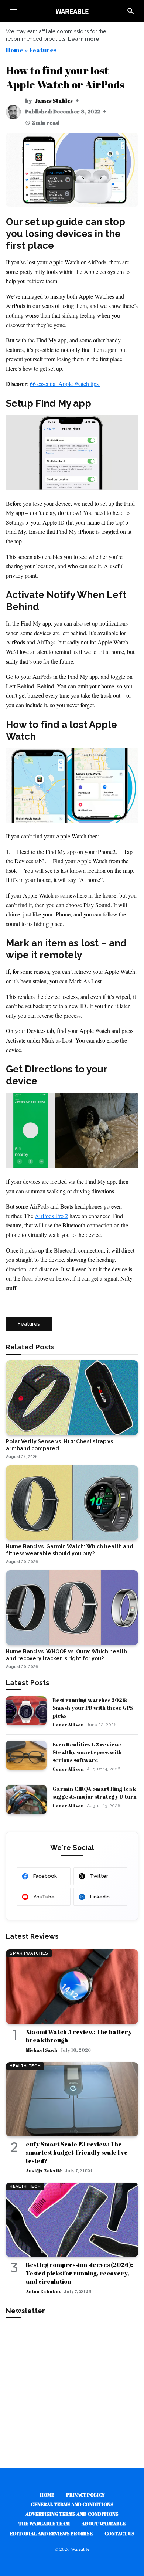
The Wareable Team (44, 2524)
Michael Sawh (42, 2050)
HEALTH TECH (25, 2066)
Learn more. (84, 39)
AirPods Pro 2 (51, 1216)
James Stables (54, 101)
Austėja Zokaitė (44, 2170)
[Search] (131, 11)
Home (15, 50)
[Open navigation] (13, 11)
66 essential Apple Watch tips (65, 384)
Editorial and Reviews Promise (51, 2533)
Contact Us (119, 2533)
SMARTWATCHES (29, 1953)
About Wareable (104, 2524)
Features (43, 50)
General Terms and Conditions (72, 2504)
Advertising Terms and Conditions (72, 2514)
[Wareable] (72, 11)
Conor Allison (68, 1725)
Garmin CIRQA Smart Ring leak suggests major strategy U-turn (95, 1792)
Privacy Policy (85, 2495)
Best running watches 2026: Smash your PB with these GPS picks (93, 1708)
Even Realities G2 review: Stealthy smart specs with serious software (87, 1752)
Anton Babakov (43, 2291)
